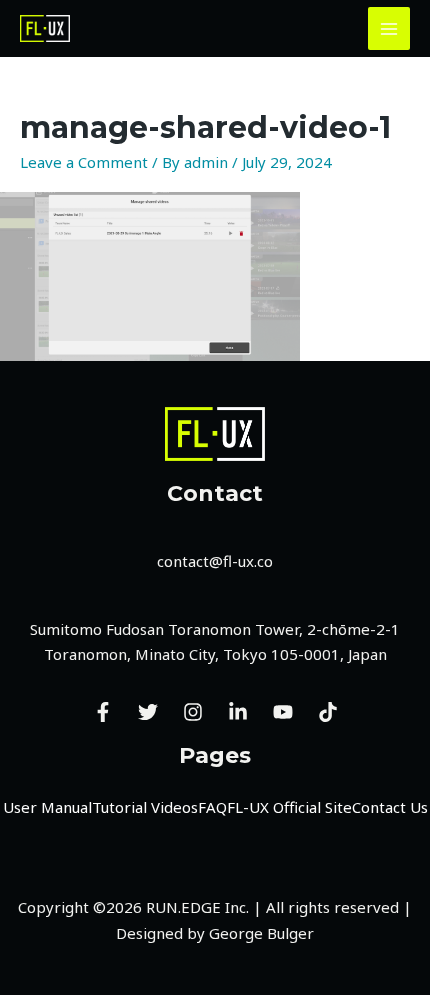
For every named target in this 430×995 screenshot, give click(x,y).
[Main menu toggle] (389, 28)
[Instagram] (193, 712)
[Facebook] (103, 712)
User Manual (47, 807)
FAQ (212, 807)
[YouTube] (283, 712)
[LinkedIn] (238, 712)
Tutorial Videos (145, 807)
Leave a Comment (84, 162)
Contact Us (390, 807)
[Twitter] (148, 712)
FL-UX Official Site (289, 807)
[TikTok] (328, 712)
